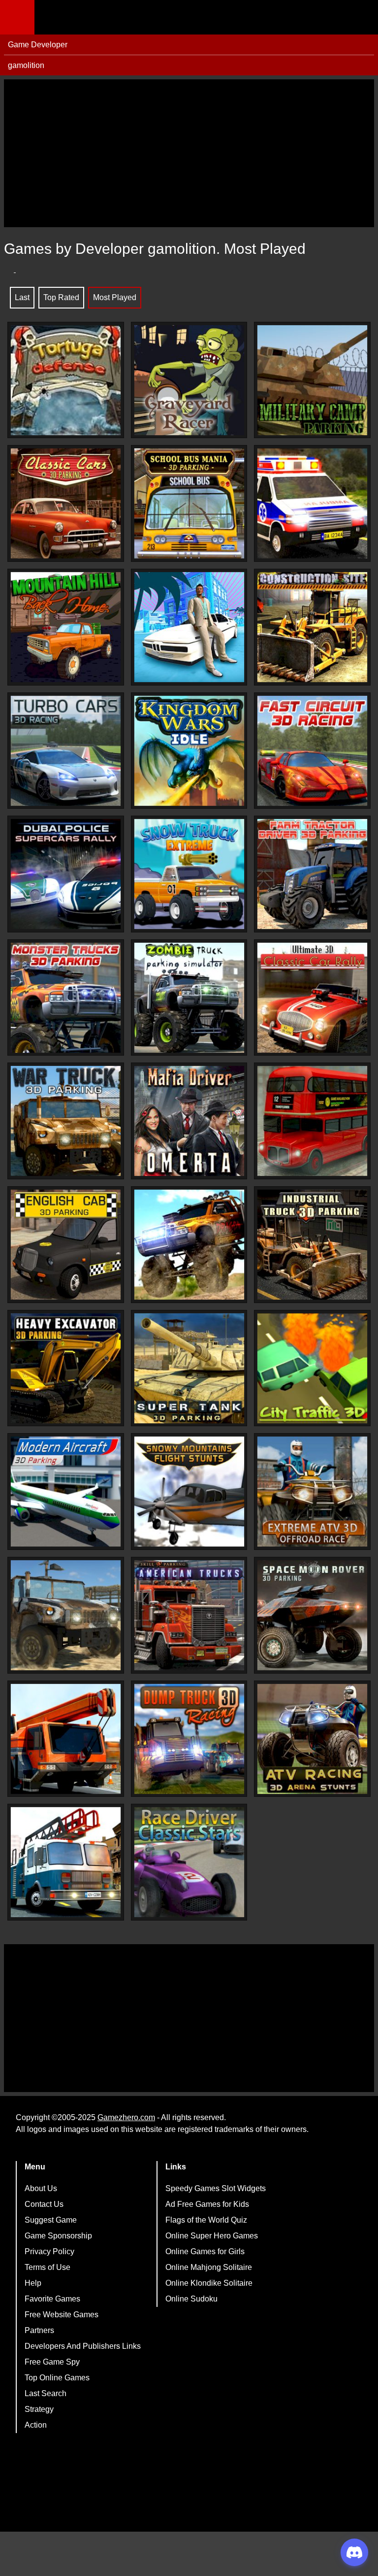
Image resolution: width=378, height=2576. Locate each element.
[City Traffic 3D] (312, 1368)
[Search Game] (362, 19)
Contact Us (44, 2204)
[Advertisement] (189, 153)
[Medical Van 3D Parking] (312, 503)
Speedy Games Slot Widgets (216, 2188)
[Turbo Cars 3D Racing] (66, 751)
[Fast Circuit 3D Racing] (312, 751)
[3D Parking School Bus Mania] (189, 503)
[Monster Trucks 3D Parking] (66, 998)
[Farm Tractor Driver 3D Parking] (312, 874)
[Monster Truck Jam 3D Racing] (189, 1245)
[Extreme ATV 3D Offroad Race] (312, 1492)
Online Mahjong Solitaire (209, 2267)
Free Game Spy (52, 2362)
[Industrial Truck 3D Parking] (312, 1245)
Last (22, 297)
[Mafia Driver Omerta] (189, 1121)
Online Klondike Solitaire (209, 2283)
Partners (39, 2330)
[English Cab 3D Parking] (66, 1245)
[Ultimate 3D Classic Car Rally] (312, 998)
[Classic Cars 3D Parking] (66, 503)
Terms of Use (47, 2267)
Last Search (46, 2393)
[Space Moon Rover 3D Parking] (312, 1615)
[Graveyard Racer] (189, 380)
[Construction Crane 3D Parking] (66, 1739)
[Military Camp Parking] (312, 380)
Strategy (39, 2409)
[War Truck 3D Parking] (66, 1121)
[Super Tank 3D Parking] (189, 1368)
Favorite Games (52, 2299)
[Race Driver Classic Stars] (189, 1862)
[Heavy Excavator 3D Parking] (66, 1368)
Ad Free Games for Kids (207, 2204)
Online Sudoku (191, 2299)
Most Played (115, 297)
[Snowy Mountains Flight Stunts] (189, 1492)
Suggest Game (51, 2220)
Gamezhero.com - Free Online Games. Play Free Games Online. (96, 17)
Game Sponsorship (58, 2236)
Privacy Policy (49, 2251)
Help (33, 2283)
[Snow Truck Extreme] (189, 874)
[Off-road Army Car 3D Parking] (66, 1615)
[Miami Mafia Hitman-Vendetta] (189, 627)
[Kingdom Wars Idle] (189, 751)
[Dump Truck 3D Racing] (189, 1739)
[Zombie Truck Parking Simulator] (189, 998)
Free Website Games (62, 2315)
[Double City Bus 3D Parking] (312, 1121)
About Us (41, 2188)
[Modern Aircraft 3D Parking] (66, 1492)
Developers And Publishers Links (83, 2346)
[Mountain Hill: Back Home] (66, 627)
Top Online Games (57, 2378)
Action (36, 2425)
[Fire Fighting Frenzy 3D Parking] (66, 1862)
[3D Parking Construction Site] (312, 627)
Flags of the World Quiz (206, 2220)
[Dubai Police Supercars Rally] (66, 874)
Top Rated (61, 297)
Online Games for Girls (205, 2251)
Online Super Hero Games (212, 2236)
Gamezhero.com (126, 2117)
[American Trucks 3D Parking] (189, 1615)
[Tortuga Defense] (66, 380)
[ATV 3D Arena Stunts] (312, 1739)
